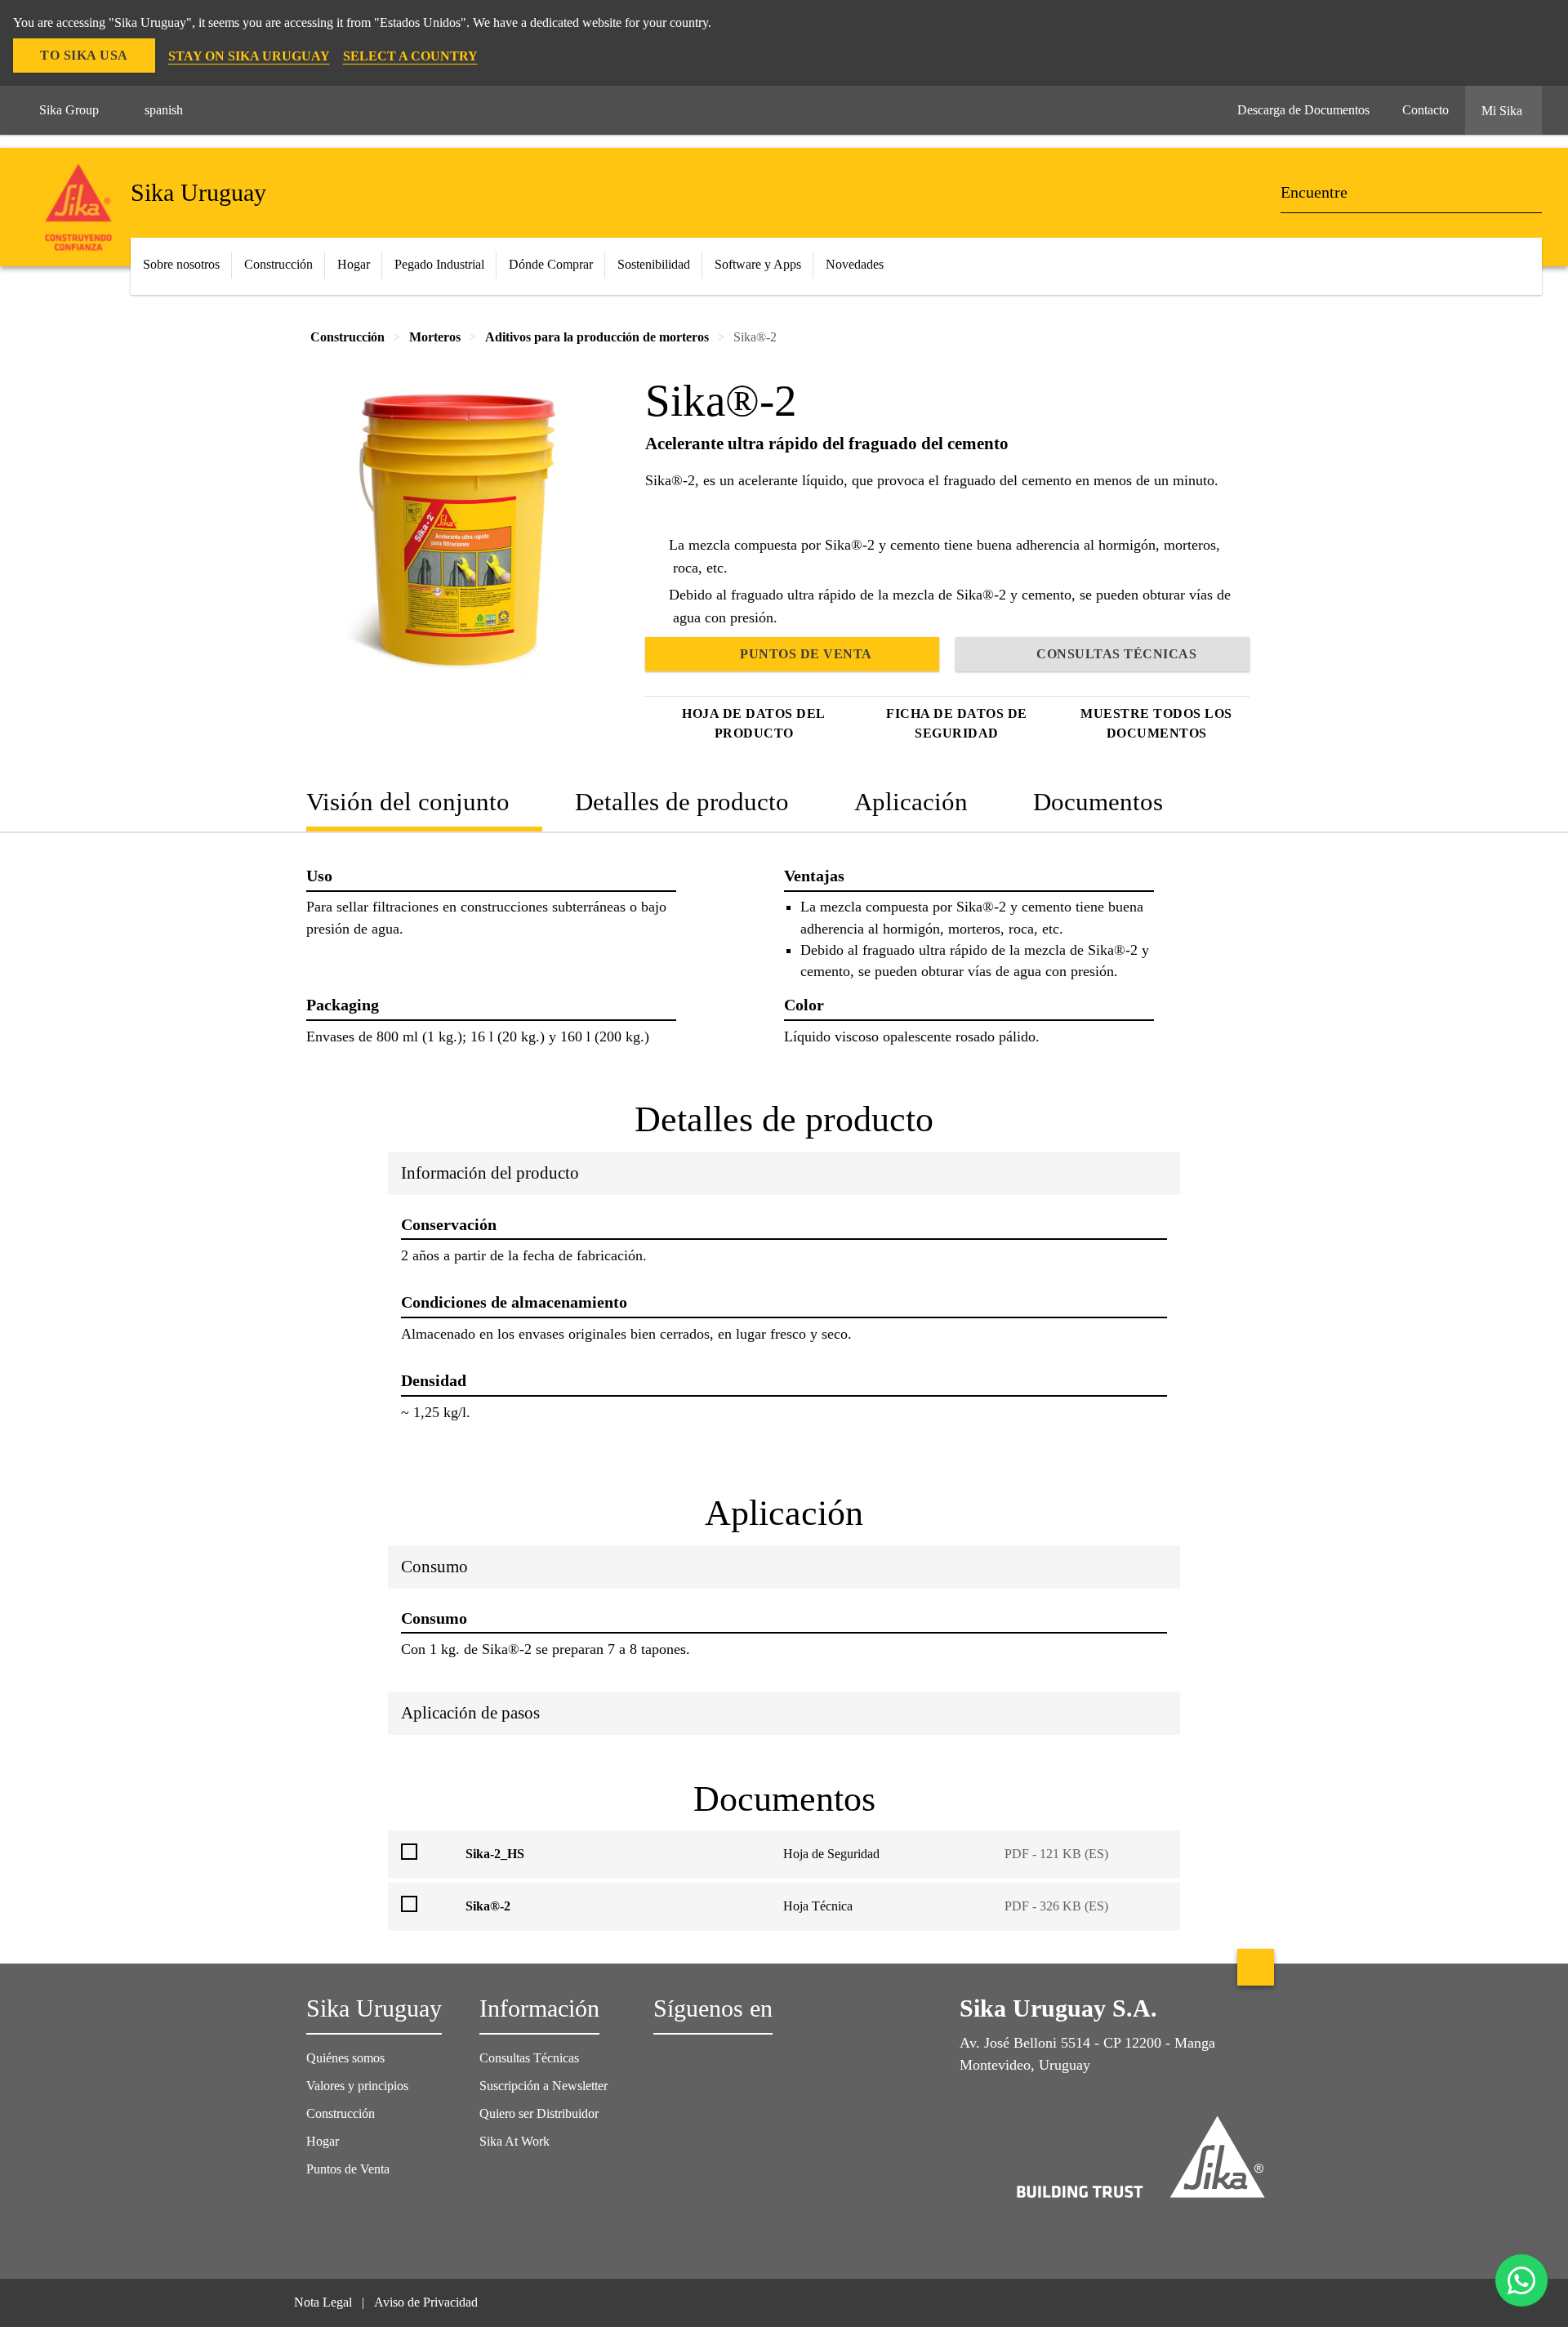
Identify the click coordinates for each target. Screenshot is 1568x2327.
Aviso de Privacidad (426, 2302)
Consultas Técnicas (529, 2058)
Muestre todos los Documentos (1156, 723)
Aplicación (911, 802)
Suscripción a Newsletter (543, 2086)
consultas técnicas (1116, 654)
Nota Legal (323, 2302)
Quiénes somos (345, 2058)
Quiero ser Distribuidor (539, 2113)
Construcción (341, 2113)
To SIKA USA (84, 55)
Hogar (323, 2141)
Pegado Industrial (439, 264)
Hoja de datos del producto (754, 723)
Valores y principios (357, 2086)
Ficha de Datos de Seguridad (957, 723)
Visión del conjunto (408, 802)
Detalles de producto (682, 802)
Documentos (1098, 802)
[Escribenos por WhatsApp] (1521, 2280)
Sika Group (69, 110)
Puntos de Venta (348, 2169)
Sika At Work (514, 2141)
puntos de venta (806, 654)
